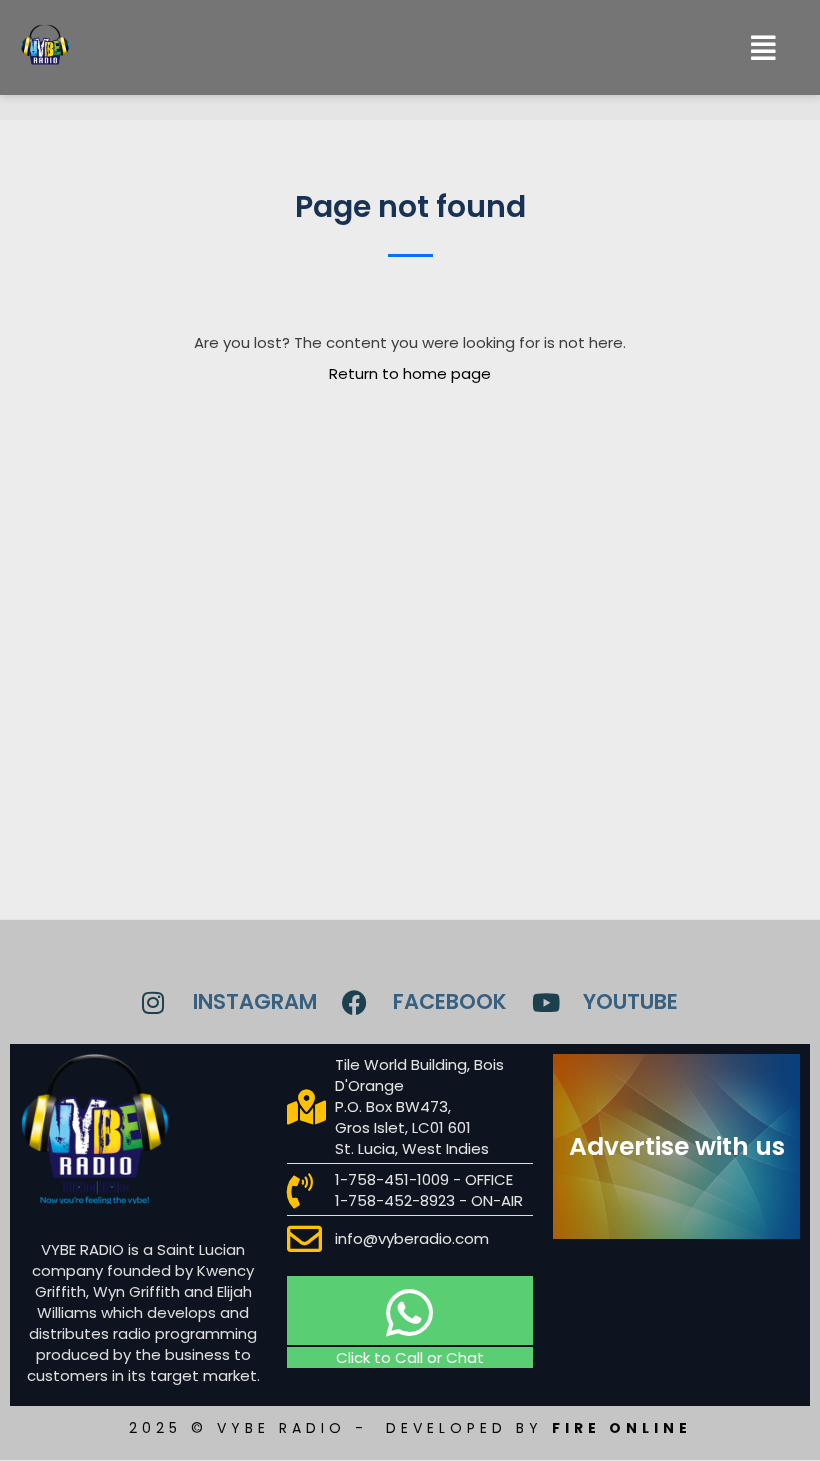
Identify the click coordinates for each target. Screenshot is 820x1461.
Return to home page (410, 373)
